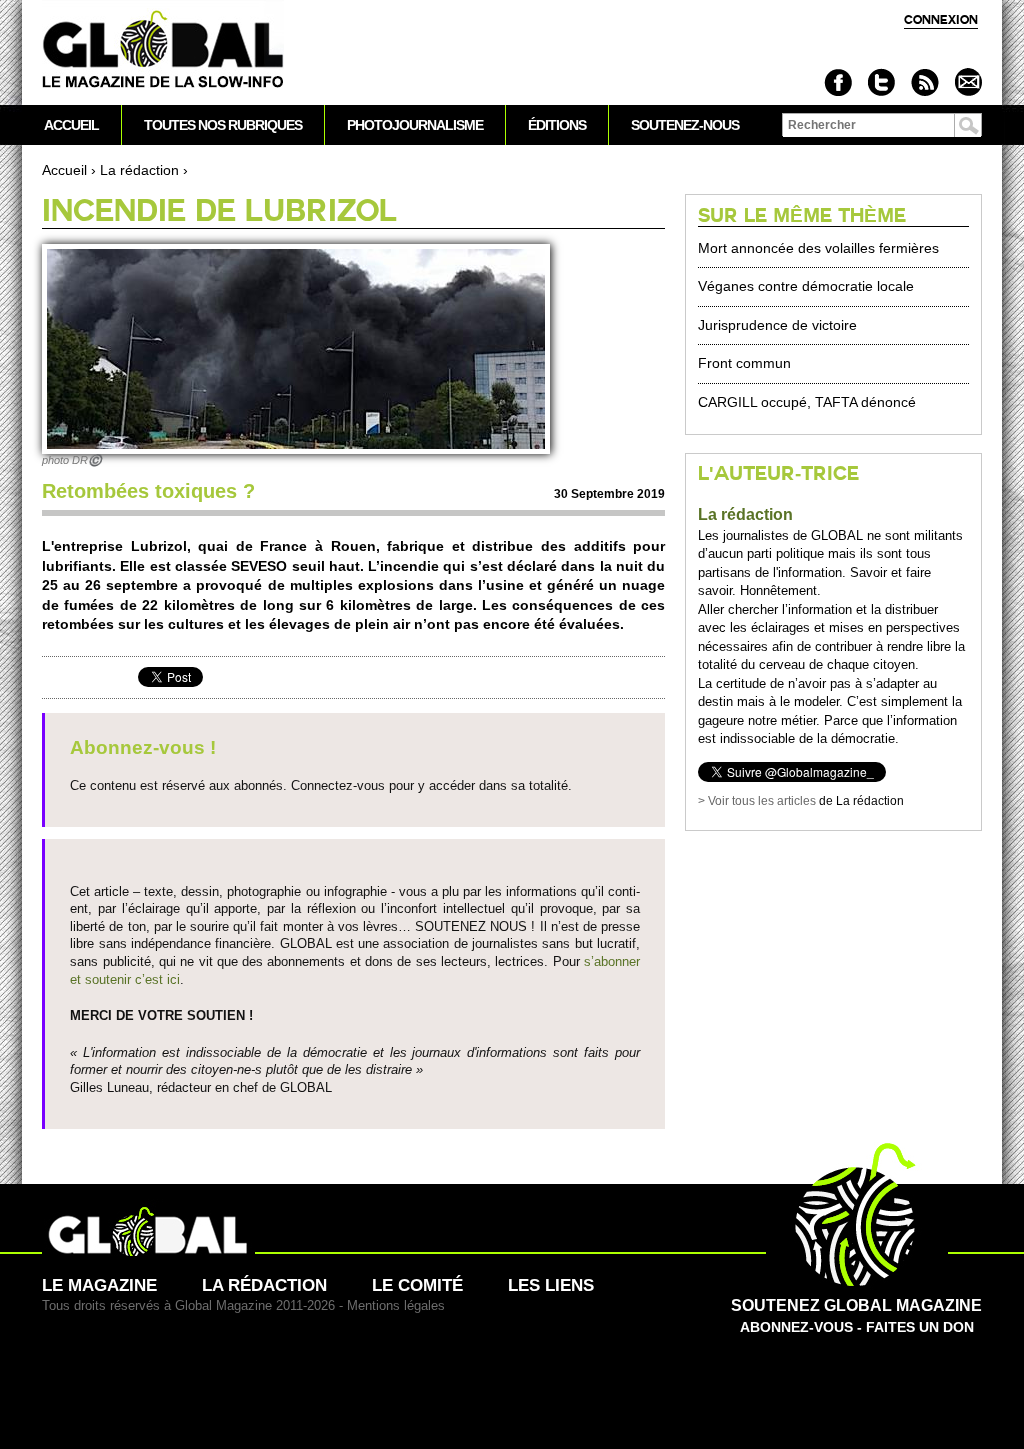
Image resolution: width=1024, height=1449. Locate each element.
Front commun (744, 363)
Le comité (417, 1285)
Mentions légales (396, 1305)
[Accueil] (163, 50)
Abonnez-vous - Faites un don (856, 1315)
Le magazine (99, 1285)
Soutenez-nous (685, 125)
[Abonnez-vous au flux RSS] (924, 82)
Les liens (551, 1285)
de (767, 801)
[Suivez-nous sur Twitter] (881, 82)
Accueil (64, 170)
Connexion (941, 19)
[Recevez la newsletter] (967, 82)
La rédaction (139, 170)
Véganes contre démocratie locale (806, 286)
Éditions (557, 125)
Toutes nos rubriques (223, 125)
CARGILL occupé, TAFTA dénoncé (807, 402)
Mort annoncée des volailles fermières (818, 248)
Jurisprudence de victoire (777, 325)
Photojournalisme (415, 125)
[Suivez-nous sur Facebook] (838, 82)
